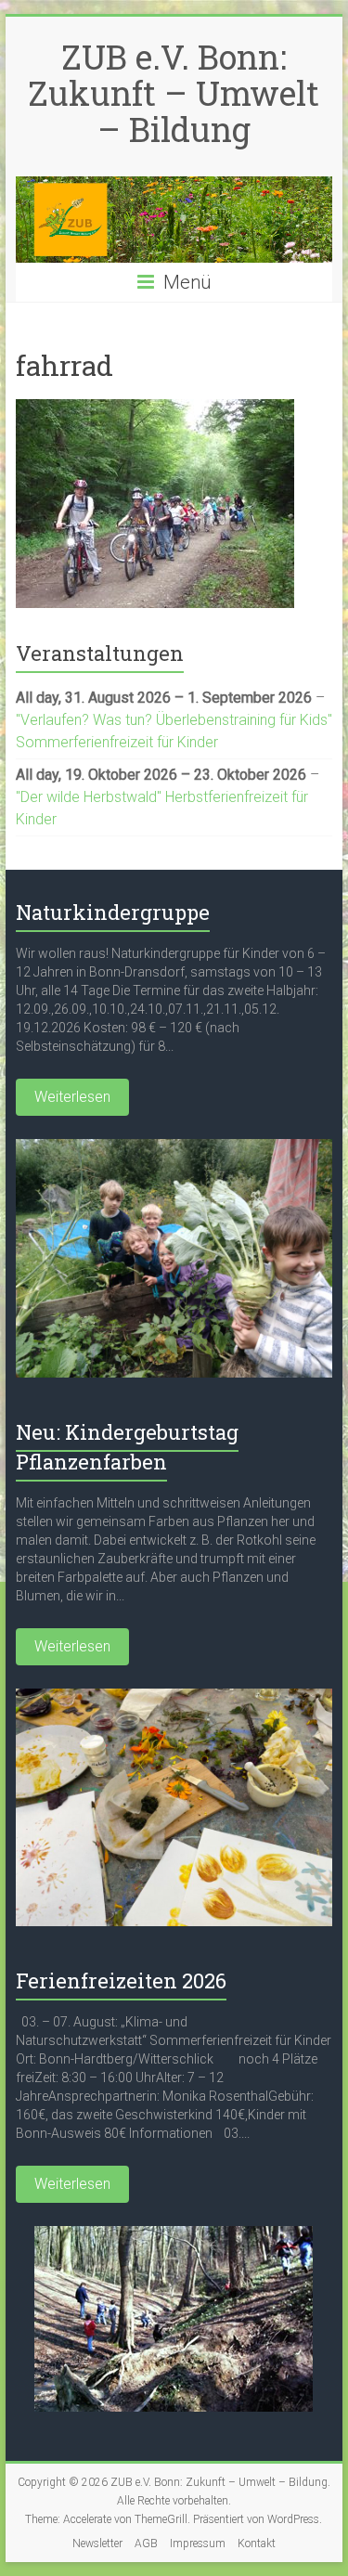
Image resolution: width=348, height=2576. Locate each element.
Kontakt (257, 2544)
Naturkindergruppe (113, 912)
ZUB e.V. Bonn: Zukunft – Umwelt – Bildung (174, 93)
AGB (146, 2544)
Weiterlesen (72, 1097)
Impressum (198, 2544)
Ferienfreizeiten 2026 (121, 1981)
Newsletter (97, 2544)
